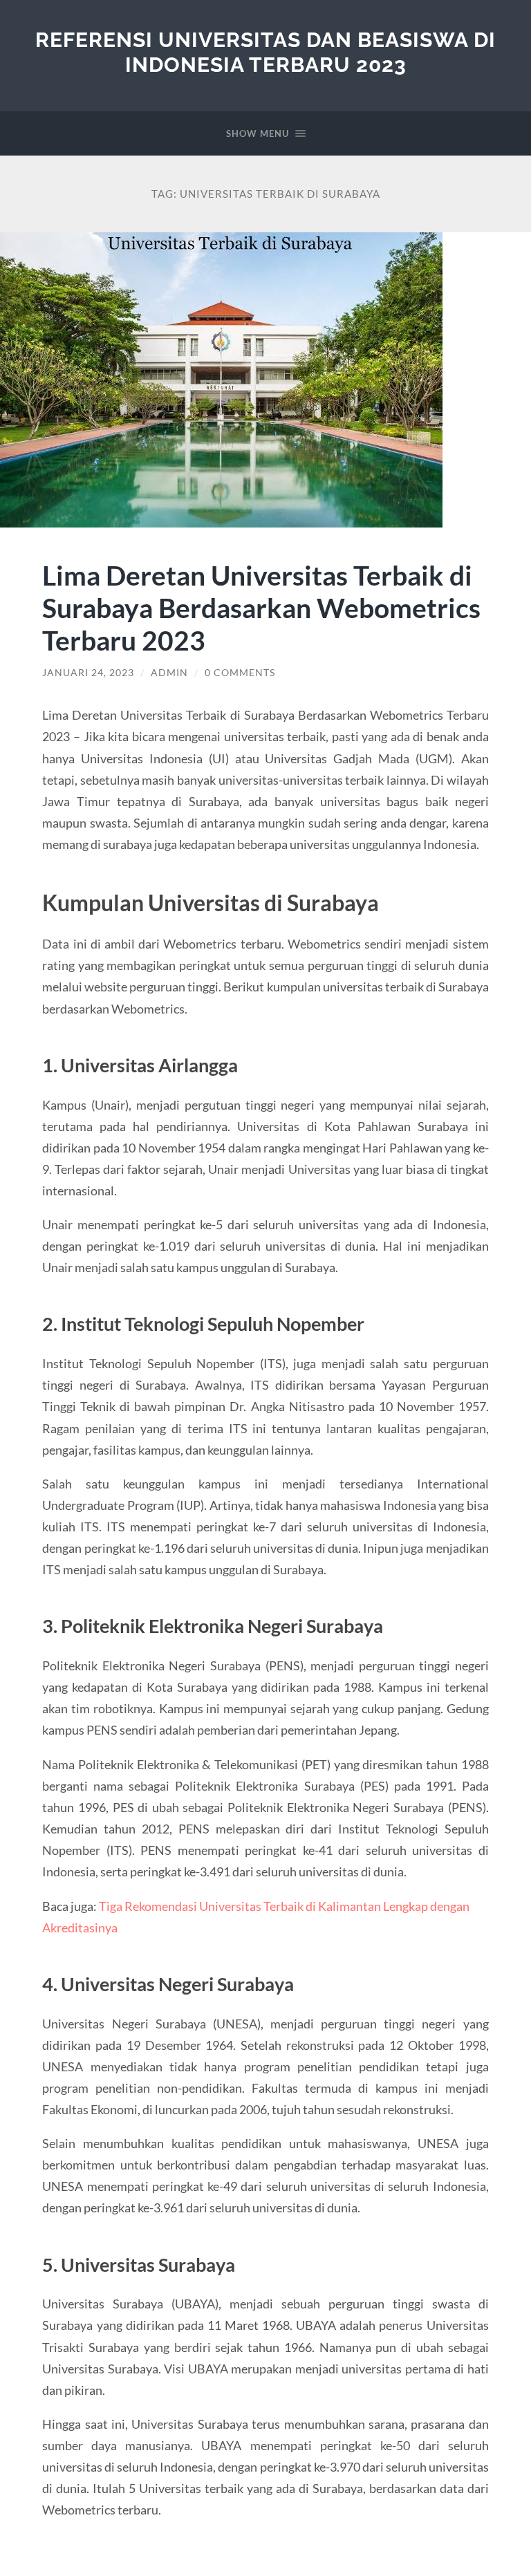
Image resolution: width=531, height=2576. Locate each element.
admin (169, 673)
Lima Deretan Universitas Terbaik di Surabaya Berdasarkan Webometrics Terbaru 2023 (261, 607)
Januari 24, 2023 (88, 673)
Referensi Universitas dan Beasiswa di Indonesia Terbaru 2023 (265, 52)
